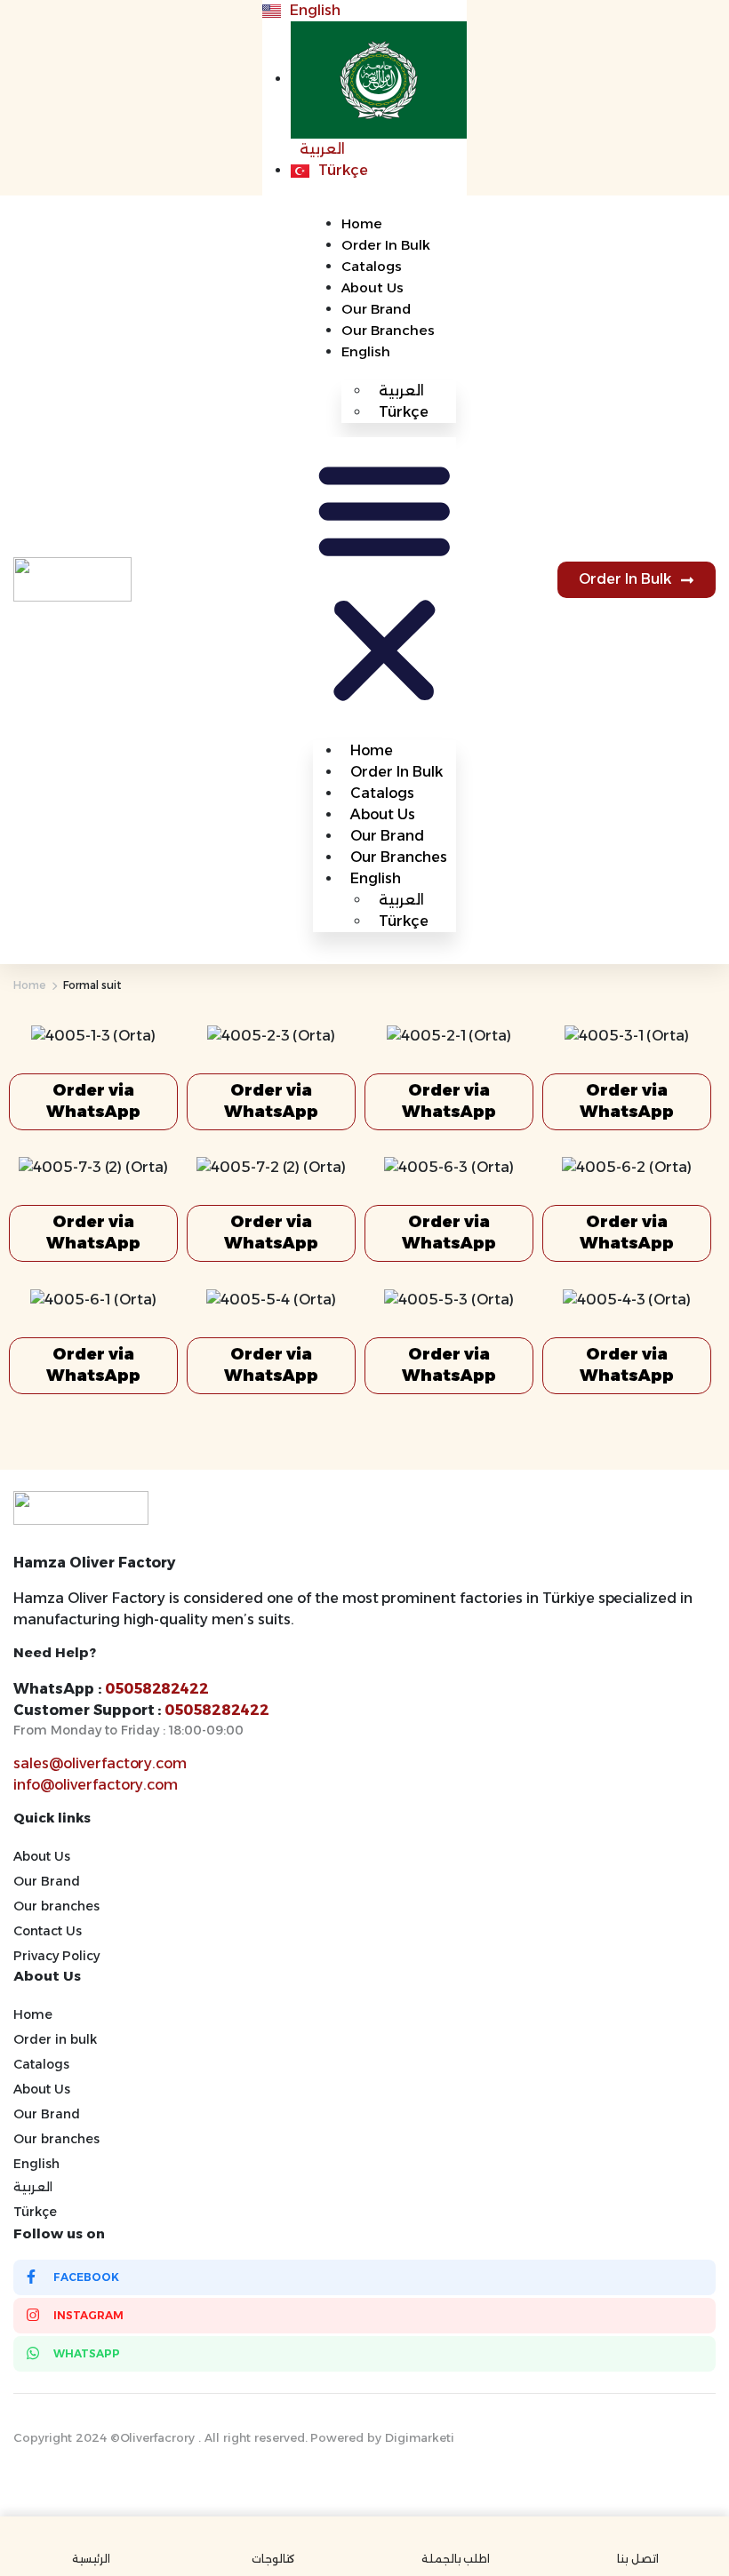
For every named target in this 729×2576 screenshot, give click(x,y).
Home (362, 223)
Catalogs (372, 266)
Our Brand (376, 309)
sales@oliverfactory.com (100, 1763)
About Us (373, 287)
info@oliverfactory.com (96, 1785)
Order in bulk (386, 245)
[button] (385, 580)
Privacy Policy (56, 1956)
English (366, 351)
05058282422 (157, 1689)
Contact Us (48, 1931)
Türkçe (404, 412)
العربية (33, 2187)
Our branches (388, 330)
